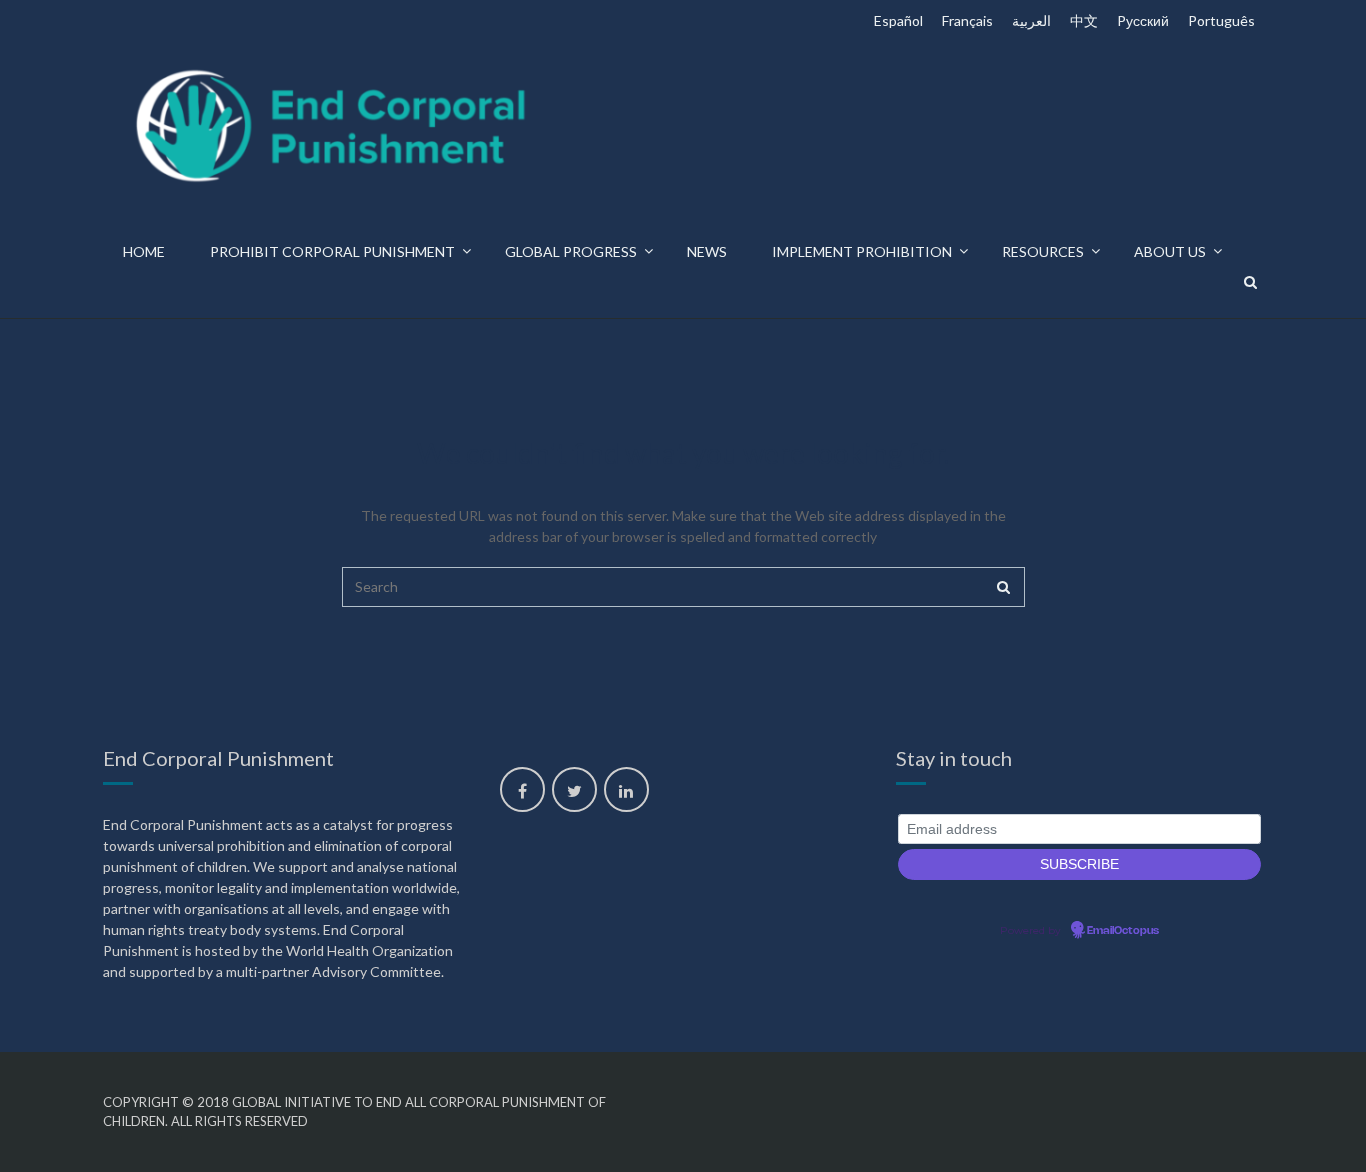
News (707, 251)
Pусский (1143, 20)
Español (898, 20)
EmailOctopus (1123, 931)
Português (1221, 20)
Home (144, 251)
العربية (1031, 20)
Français (967, 20)
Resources (1043, 251)
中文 (1084, 20)
